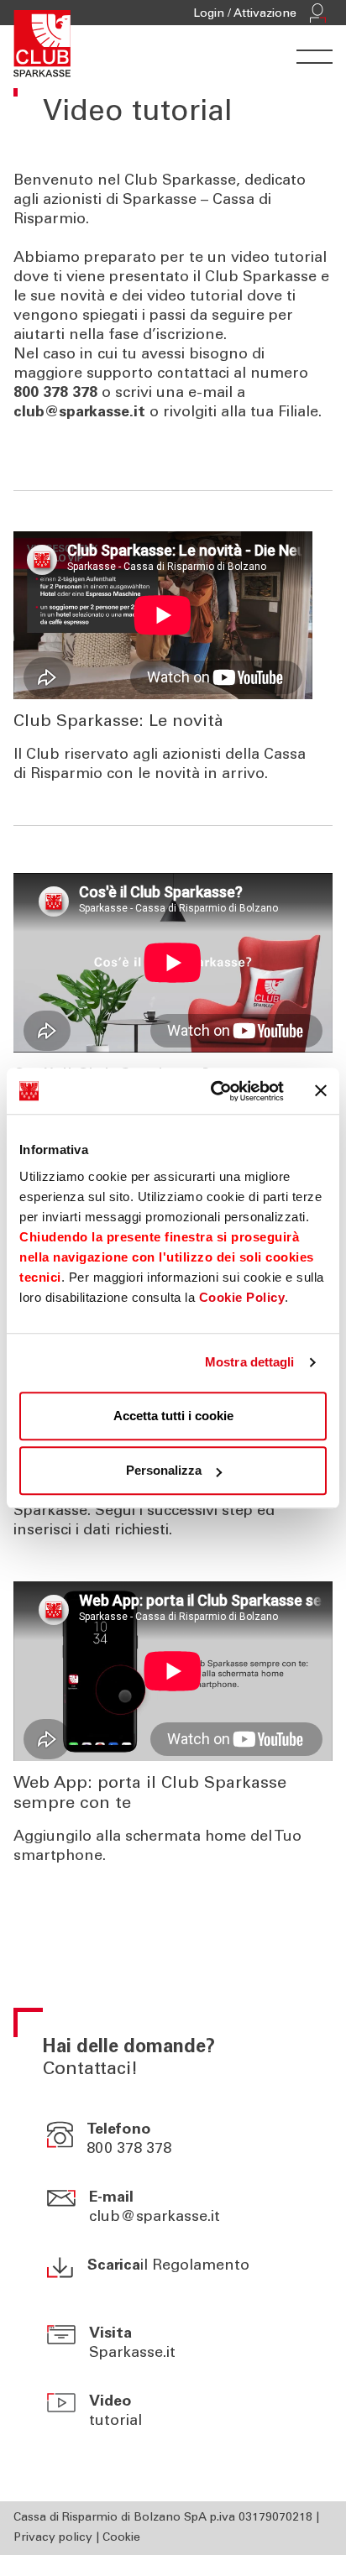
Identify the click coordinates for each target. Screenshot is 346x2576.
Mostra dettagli (250, 1362)
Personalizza (164, 1470)
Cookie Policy (242, 1297)
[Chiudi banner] (321, 1091)
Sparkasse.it (132, 2354)
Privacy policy (53, 2538)
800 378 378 (129, 2150)
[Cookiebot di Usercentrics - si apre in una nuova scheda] (214, 1091)
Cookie (121, 2538)
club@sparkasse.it (155, 2218)
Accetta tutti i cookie (173, 1416)
